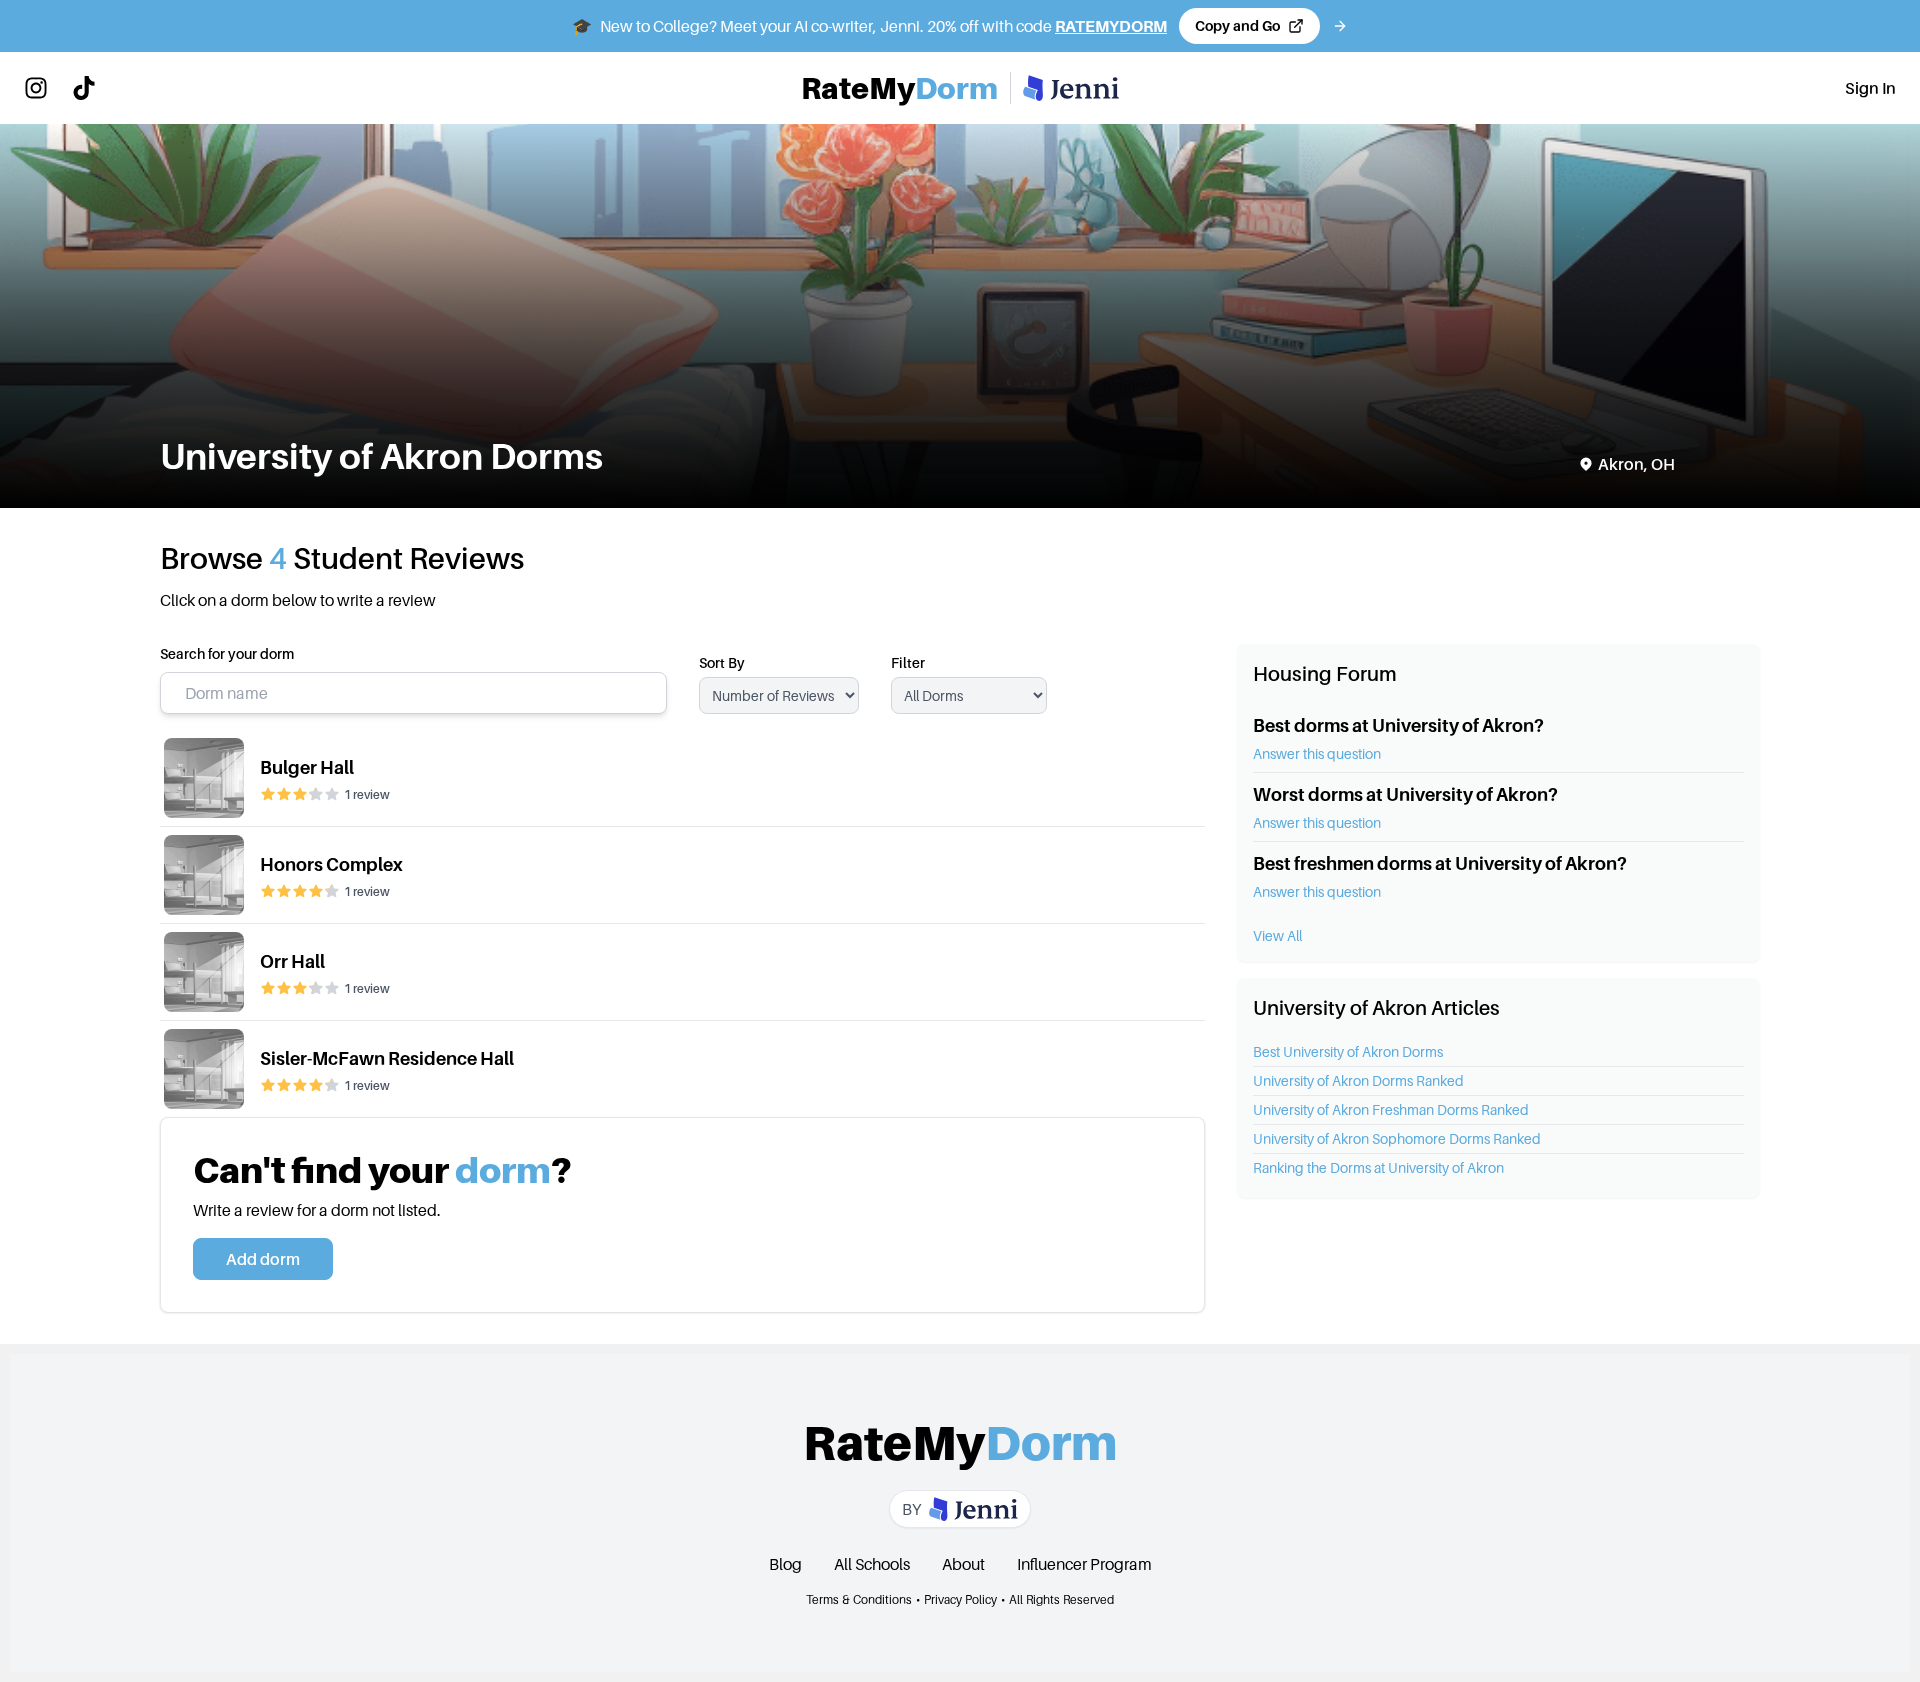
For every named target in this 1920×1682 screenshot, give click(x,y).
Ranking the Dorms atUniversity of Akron (1378, 1167)
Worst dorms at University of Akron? (1405, 794)
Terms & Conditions (859, 1599)
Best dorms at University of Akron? (1398, 725)
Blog (785, 1564)
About (963, 1564)
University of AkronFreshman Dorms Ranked (1391, 1109)
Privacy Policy (960, 1599)
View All (1277, 935)
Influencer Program (1084, 1564)
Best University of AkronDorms (1348, 1051)
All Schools (872, 1564)
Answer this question (1317, 753)
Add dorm (263, 1259)
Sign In (1870, 88)
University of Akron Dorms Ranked (1358, 1080)
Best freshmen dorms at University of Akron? (1440, 863)
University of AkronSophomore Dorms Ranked (1397, 1138)
